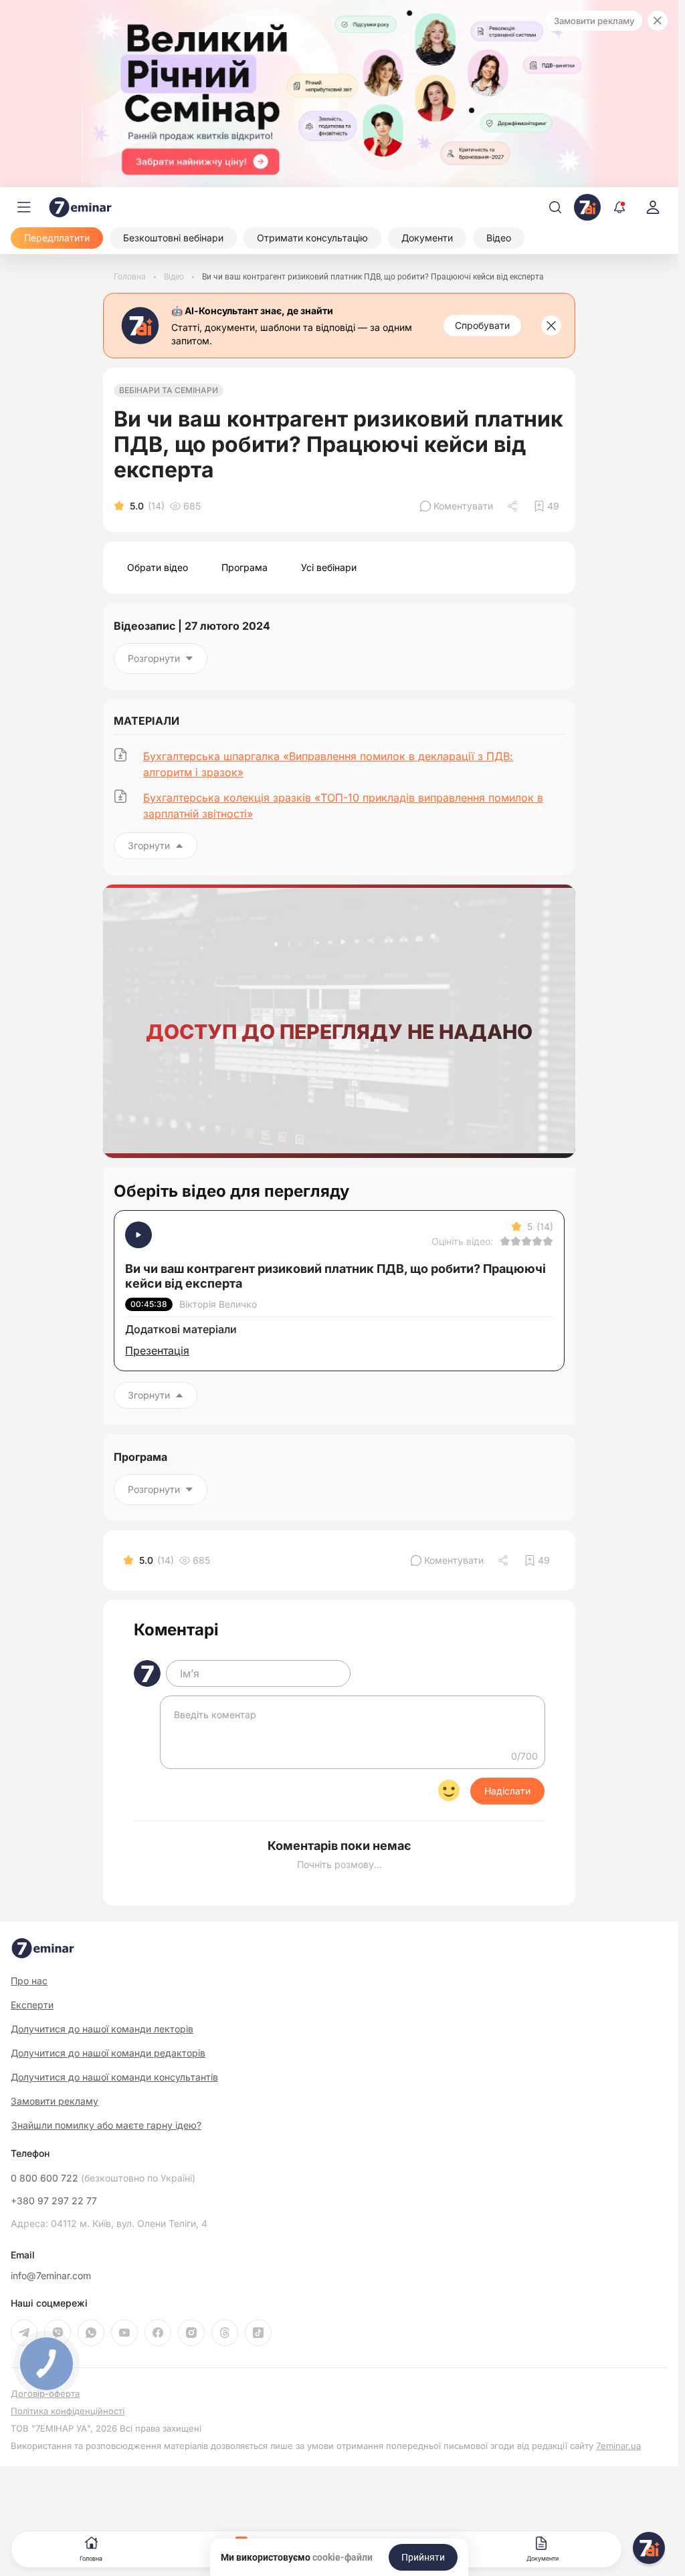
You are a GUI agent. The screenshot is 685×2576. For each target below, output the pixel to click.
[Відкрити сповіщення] (619, 207)
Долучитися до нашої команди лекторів (102, 2029)
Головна (91, 2558)
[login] (653, 207)
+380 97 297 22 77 (54, 2201)
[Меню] (24, 207)
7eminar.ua (618, 2446)
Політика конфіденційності (68, 2411)
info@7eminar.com (51, 2276)
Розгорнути (154, 658)
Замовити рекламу (594, 21)
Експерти (32, 2005)
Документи (543, 2558)
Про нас (29, 1981)
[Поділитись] (514, 506)
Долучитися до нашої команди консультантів (114, 2077)
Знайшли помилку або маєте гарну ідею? (106, 2125)
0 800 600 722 (103, 2178)
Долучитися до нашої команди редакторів (108, 2053)
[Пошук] (555, 207)
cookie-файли (342, 2557)
